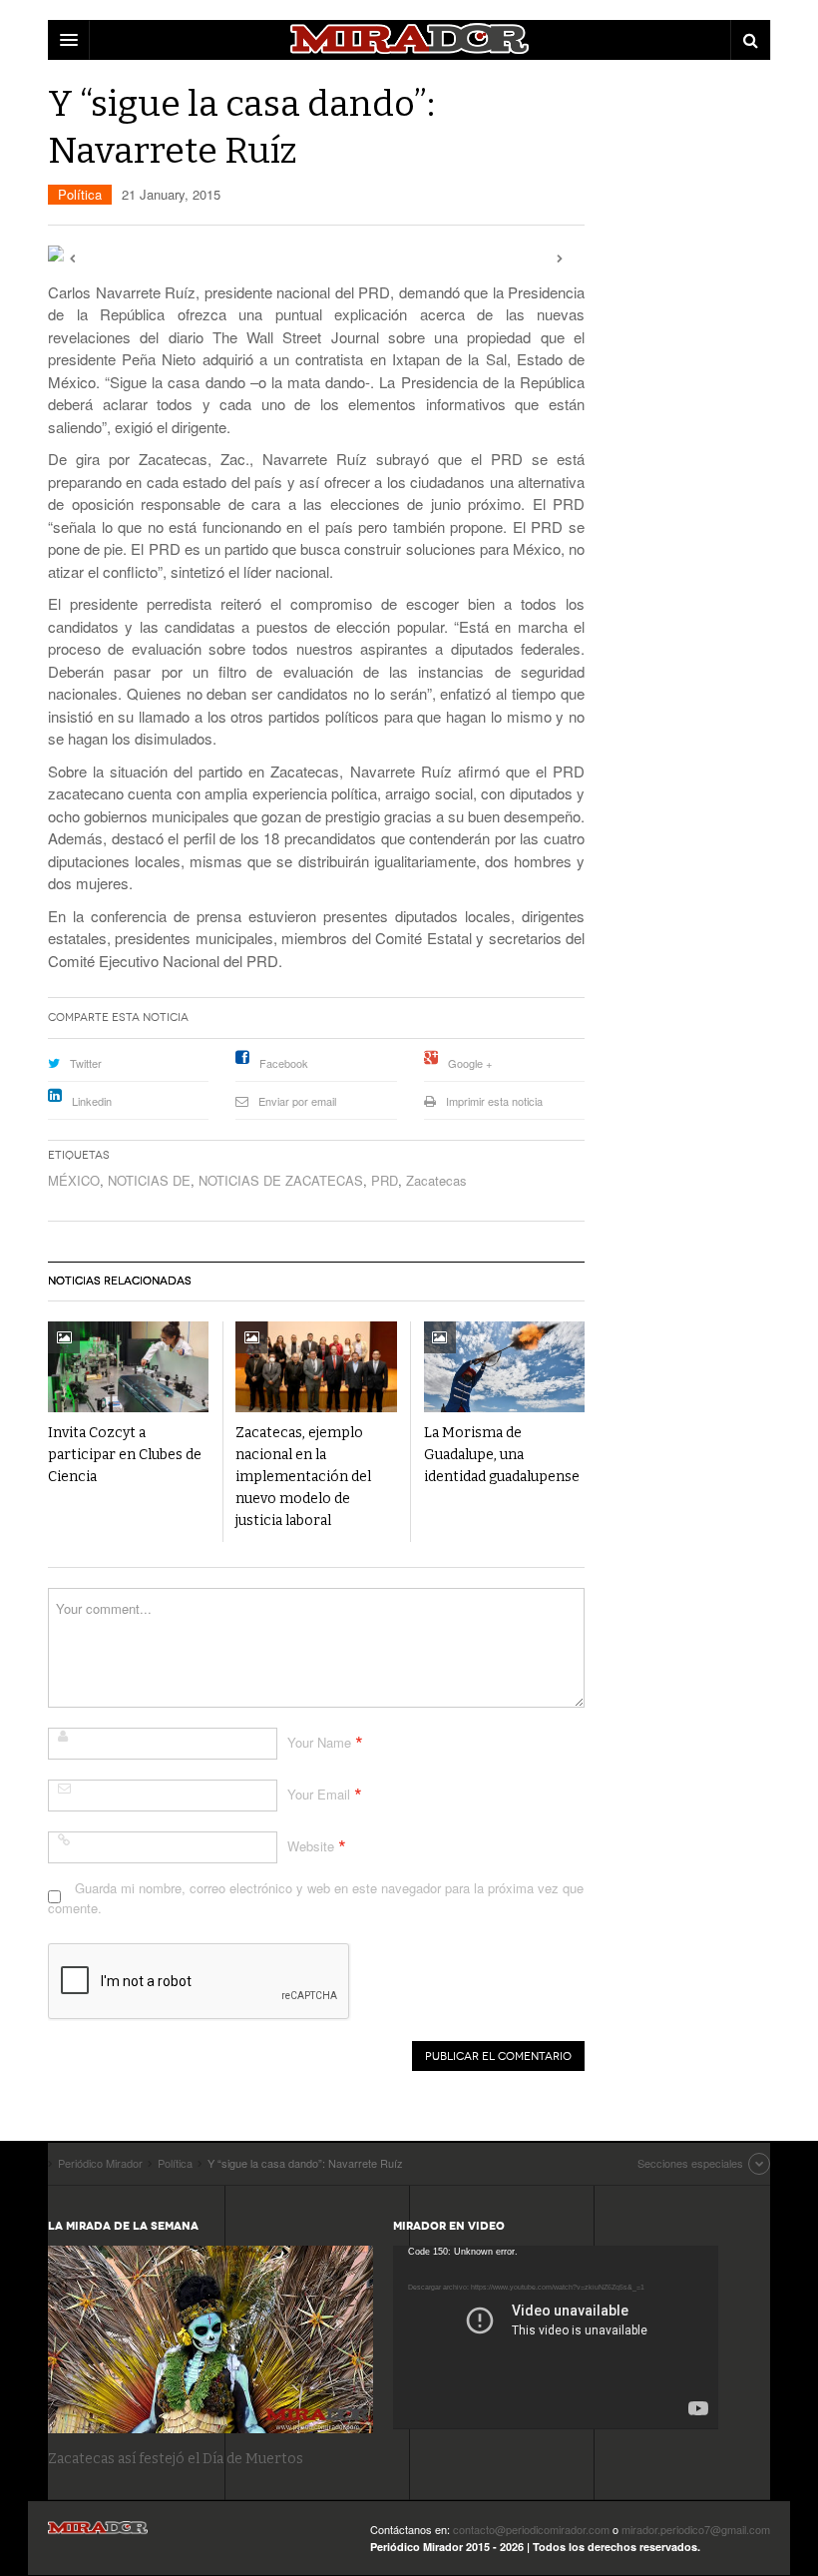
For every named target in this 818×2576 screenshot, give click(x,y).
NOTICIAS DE (149, 1180)
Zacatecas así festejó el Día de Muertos (176, 2459)
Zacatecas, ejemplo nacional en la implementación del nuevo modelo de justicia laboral (303, 1477)
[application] (556, 2337)
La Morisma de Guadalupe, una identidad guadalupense (502, 1455)
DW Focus (409, 40)
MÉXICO (74, 1180)
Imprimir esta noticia (494, 1101)
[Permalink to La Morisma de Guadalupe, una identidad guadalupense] (504, 1367)
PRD (385, 1180)
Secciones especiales (690, 2163)
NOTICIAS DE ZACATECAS (281, 1180)
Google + (470, 1063)
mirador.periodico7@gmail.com (696, 2529)
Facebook (284, 1063)
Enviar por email (297, 1101)
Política (80, 194)
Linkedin (92, 1101)
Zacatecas (436, 1180)
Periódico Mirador (98, 2534)
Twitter (86, 1063)
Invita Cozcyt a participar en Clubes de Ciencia (125, 1455)
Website (311, 1846)
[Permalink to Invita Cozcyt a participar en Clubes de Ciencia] (128, 1367)
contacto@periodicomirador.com (531, 2529)
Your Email (319, 1794)
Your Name (319, 1742)
